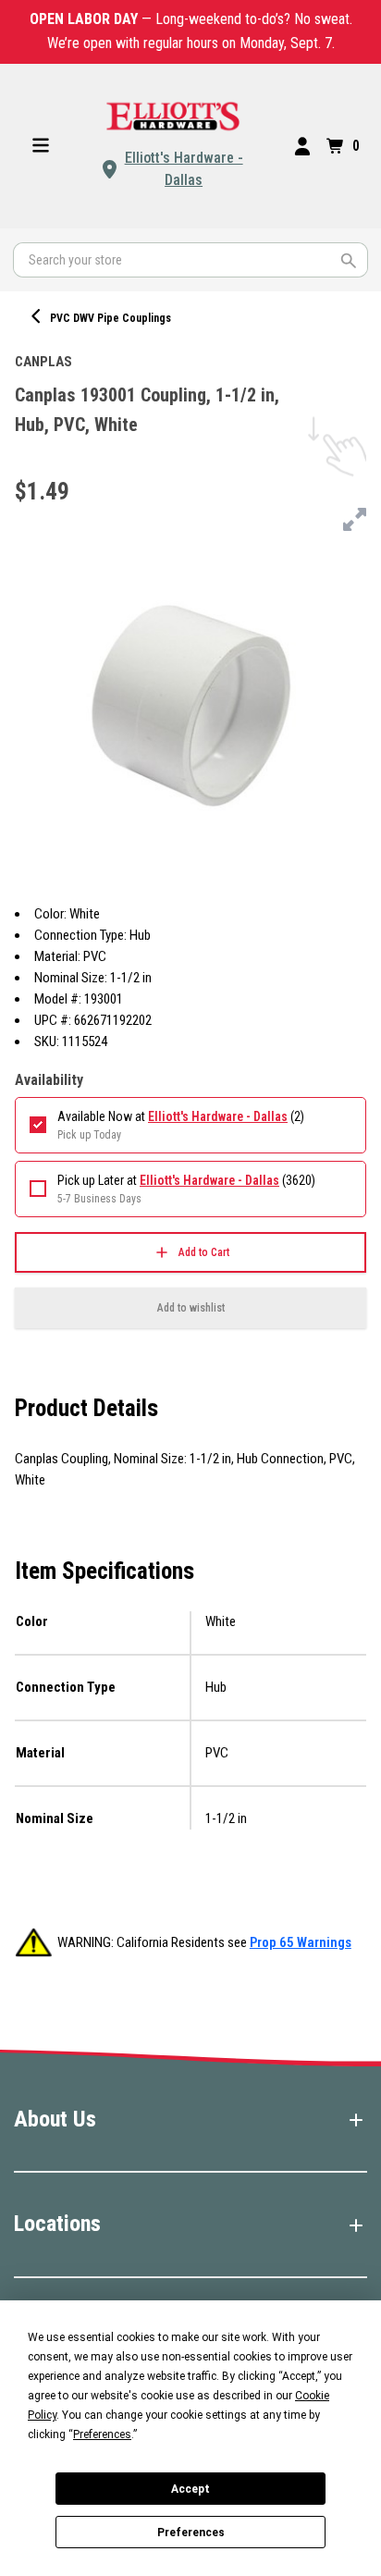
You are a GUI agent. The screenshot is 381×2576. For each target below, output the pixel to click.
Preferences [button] (102, 2434)
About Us (55, 2119)
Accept (190, 2489)
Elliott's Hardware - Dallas (184, 169)
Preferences (191, 2533)
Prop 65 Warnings (301, 1942)
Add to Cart (204, 1252)
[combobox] (190, 260)
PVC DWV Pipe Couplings (111, 318)
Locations (57, 2224)
